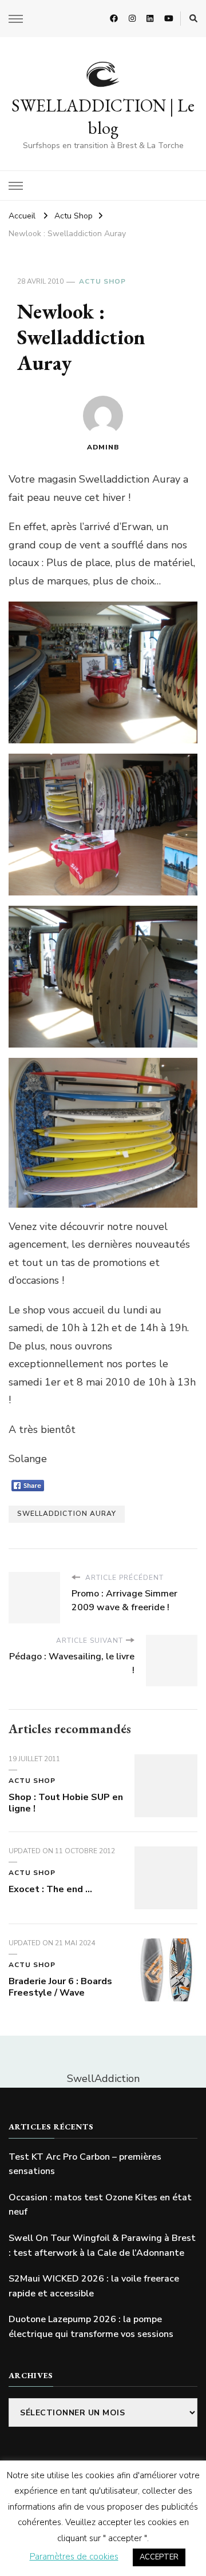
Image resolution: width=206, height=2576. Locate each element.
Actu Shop (102, 281)
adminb (103, 447)
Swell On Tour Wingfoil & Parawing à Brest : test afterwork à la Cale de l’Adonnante (102, 2245)
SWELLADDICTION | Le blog (103, 117)
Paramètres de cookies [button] (74, 2557)
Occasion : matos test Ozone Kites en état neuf (100, 2205)
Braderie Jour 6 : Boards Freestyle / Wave (60, 1987)
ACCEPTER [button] (159, 2557)
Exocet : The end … (50, 1889)
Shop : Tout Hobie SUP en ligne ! (66, 1803)
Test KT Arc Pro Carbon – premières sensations (85, 2164)
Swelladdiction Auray (67, 1514)
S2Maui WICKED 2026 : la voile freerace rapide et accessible (94, 2286)
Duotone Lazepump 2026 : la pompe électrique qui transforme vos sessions (91, 2327)
